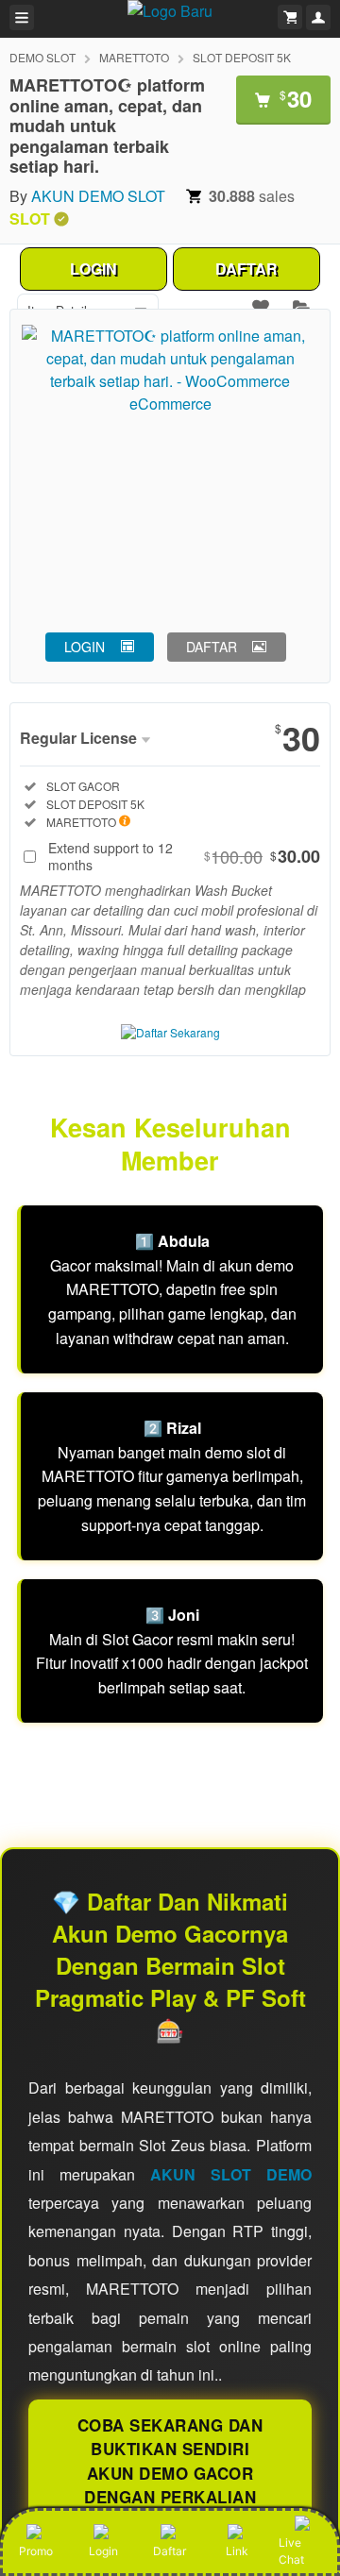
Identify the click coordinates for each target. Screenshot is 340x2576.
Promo (36, 2551)
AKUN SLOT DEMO (231, 2174)
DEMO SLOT (42, 57)
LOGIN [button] (85, 647)
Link (237, 2551)
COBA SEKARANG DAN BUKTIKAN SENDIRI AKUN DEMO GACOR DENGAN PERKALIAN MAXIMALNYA (170, 2473)
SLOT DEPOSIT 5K (242, 57)
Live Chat (291, 2551)
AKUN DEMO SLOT (98, 196)
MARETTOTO (134, 57)
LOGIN (93, 269)
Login (103, 2551)
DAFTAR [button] (212, 647)
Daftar (170, 2551)
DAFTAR (246, 269)
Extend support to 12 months (184, 856)
